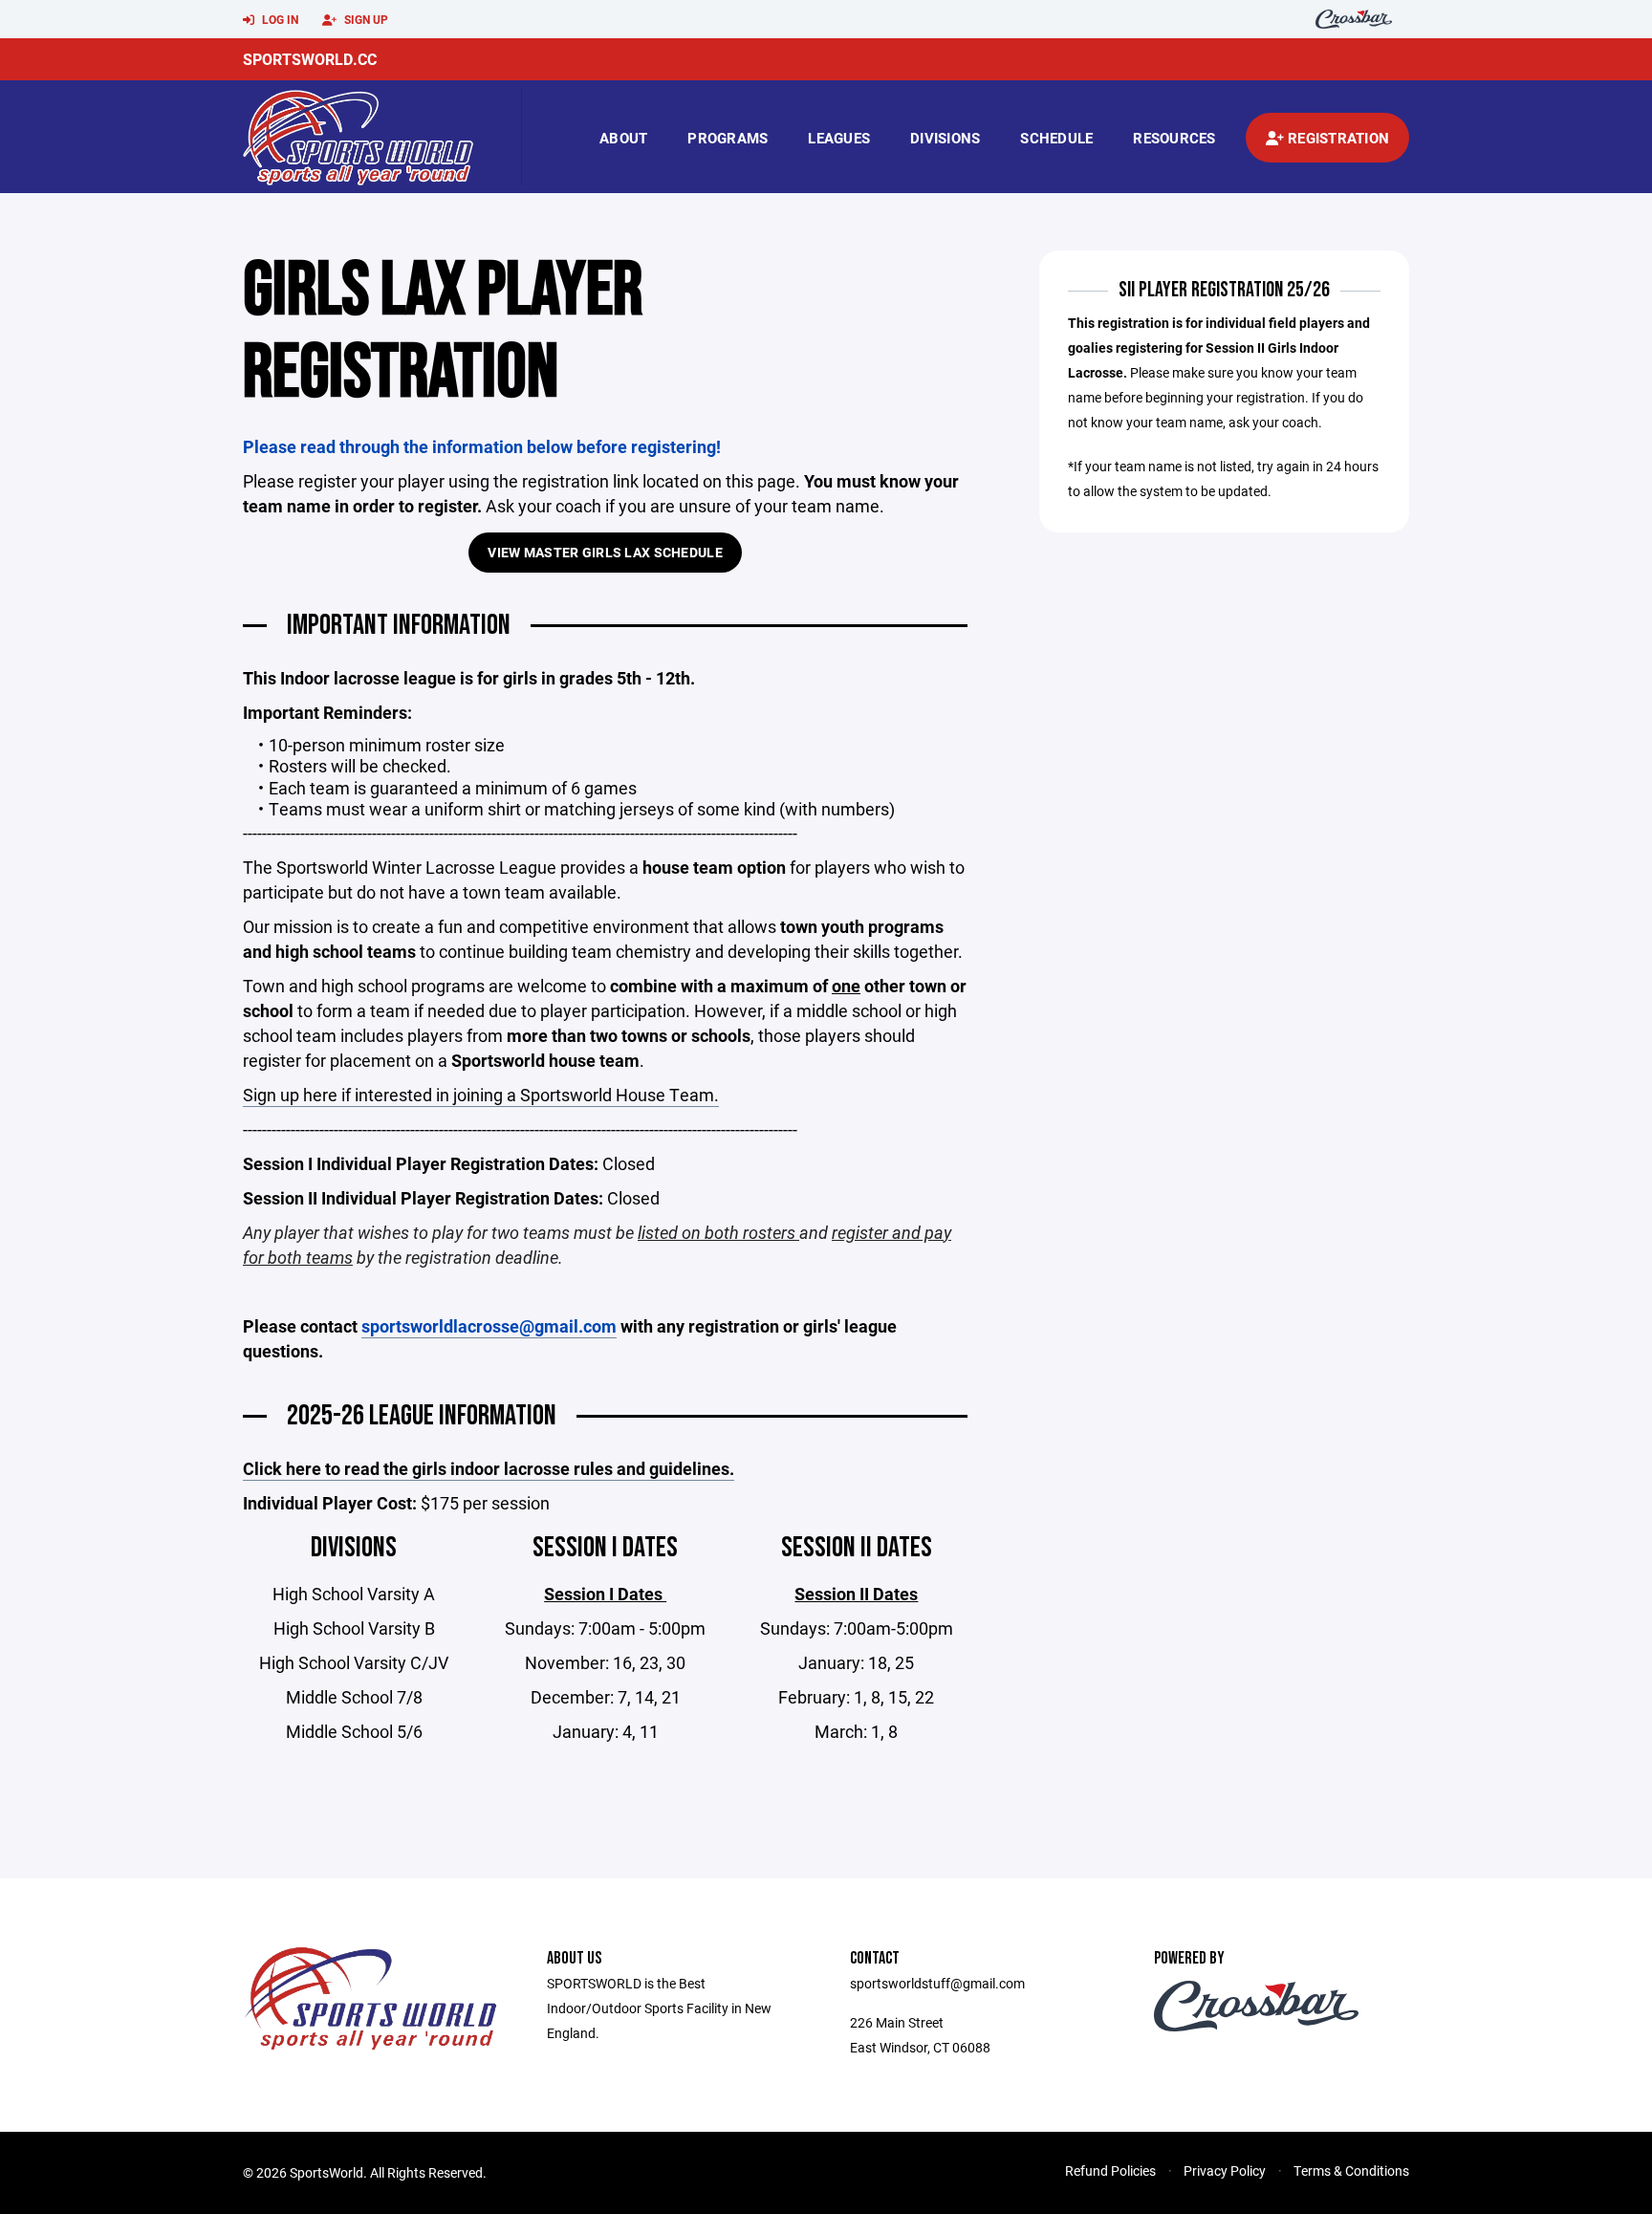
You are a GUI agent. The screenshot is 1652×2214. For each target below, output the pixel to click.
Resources (1174, 138)
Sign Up (365, 19)
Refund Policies (1110, 2171)
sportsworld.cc (310, 59)
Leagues (839, 138)
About (623, 138)
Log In (279, 19)
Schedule (1056, 138)
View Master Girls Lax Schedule (605, 552)
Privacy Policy (1225, 2171)
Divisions (945, 138)
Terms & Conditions (1351, 2171)
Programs (728, 138)
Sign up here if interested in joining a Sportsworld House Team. (481, 1095)
